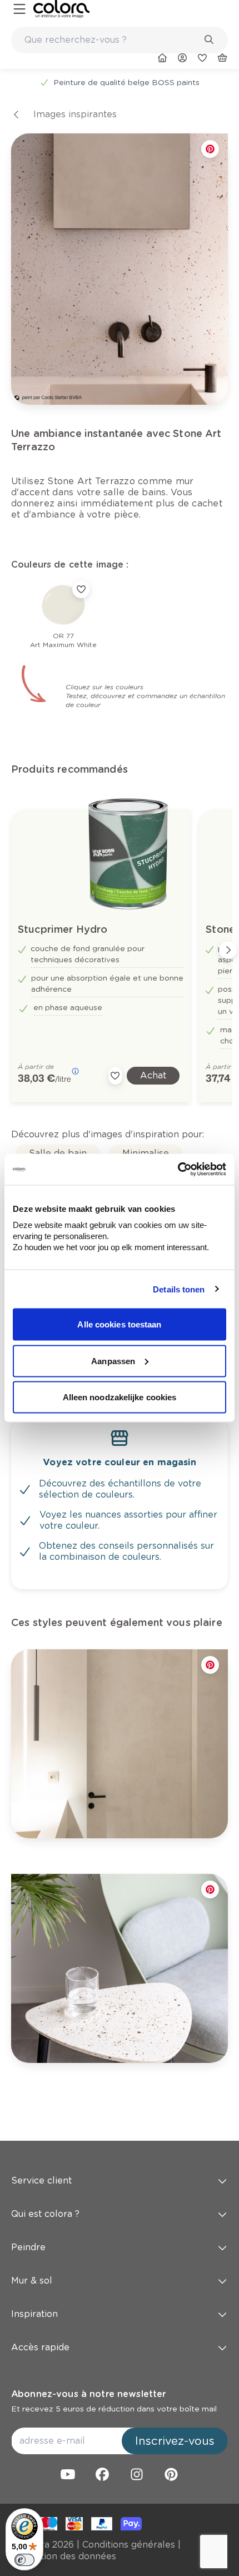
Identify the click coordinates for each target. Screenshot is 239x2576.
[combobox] (120, 40)
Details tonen (179, 1289)
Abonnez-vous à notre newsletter (88, 2394)
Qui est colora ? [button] (45, 2214)
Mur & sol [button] (32, 2281)
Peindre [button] (28, 2247)
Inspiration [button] (34, 2314)
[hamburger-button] (19, 9)
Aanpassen (113, 1361)
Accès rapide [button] (40, 2347)
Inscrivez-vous (175, 2441)
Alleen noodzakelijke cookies (120, 1397)
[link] (61, 9)
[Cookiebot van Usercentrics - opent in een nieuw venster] (178, 1170)
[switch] (24, 2560)
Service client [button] (41, 2180)
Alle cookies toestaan (119, 1324)
